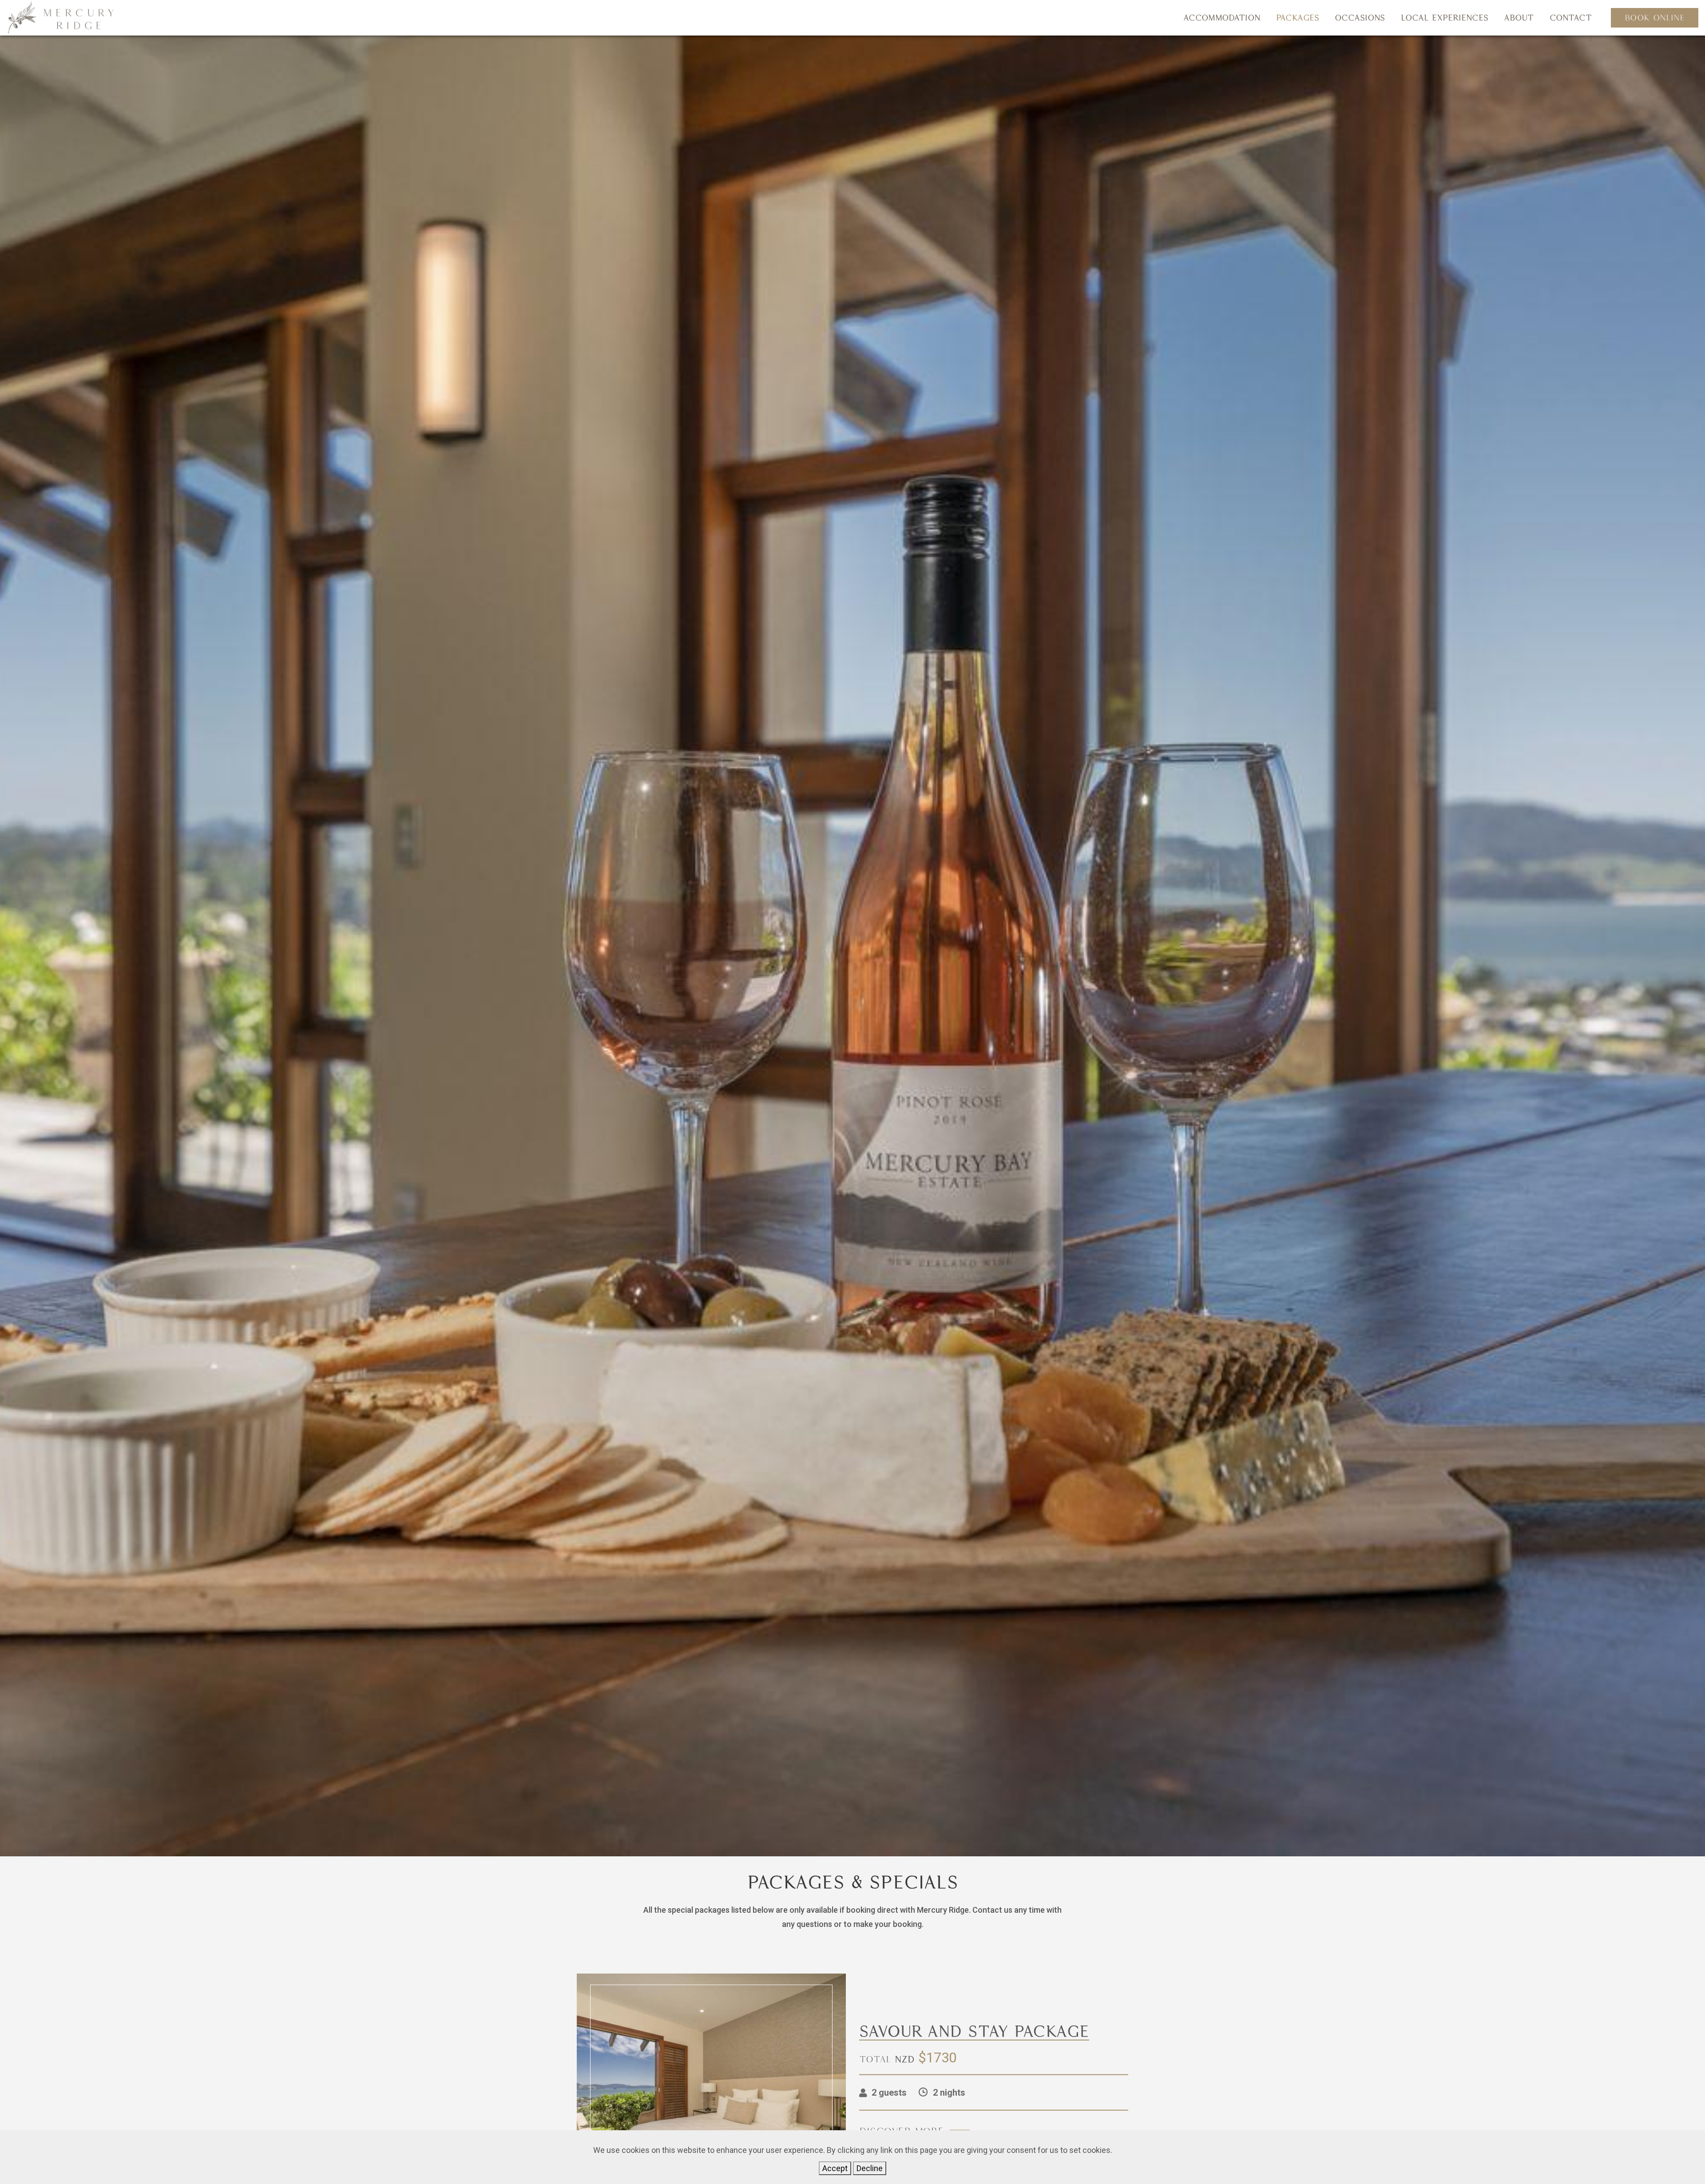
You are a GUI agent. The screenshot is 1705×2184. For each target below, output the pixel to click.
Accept (835, 2168)
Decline (870, 2168)
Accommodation (1222, 18)
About (1519, 18)
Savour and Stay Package (974, 2031)
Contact (1571, 18)
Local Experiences (1445, 18)
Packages (1298, 18)
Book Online (1655, 18)
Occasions (1360, 18)
